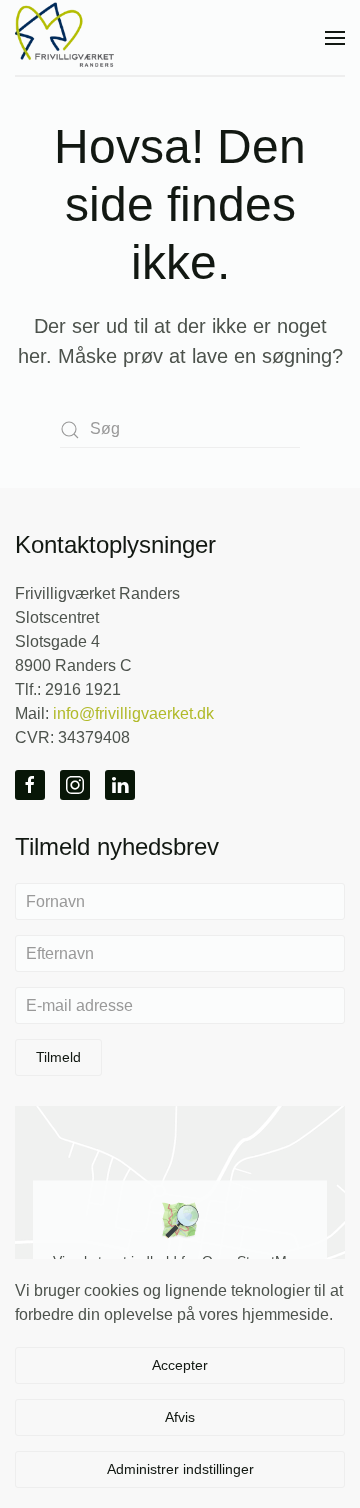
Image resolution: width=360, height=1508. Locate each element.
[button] (335, 37)
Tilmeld (58, 1057)
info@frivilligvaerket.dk (133, 713)
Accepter (180, 1365)
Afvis (180, 1417)
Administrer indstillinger (180, 1469)
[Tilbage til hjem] (65, 37)
